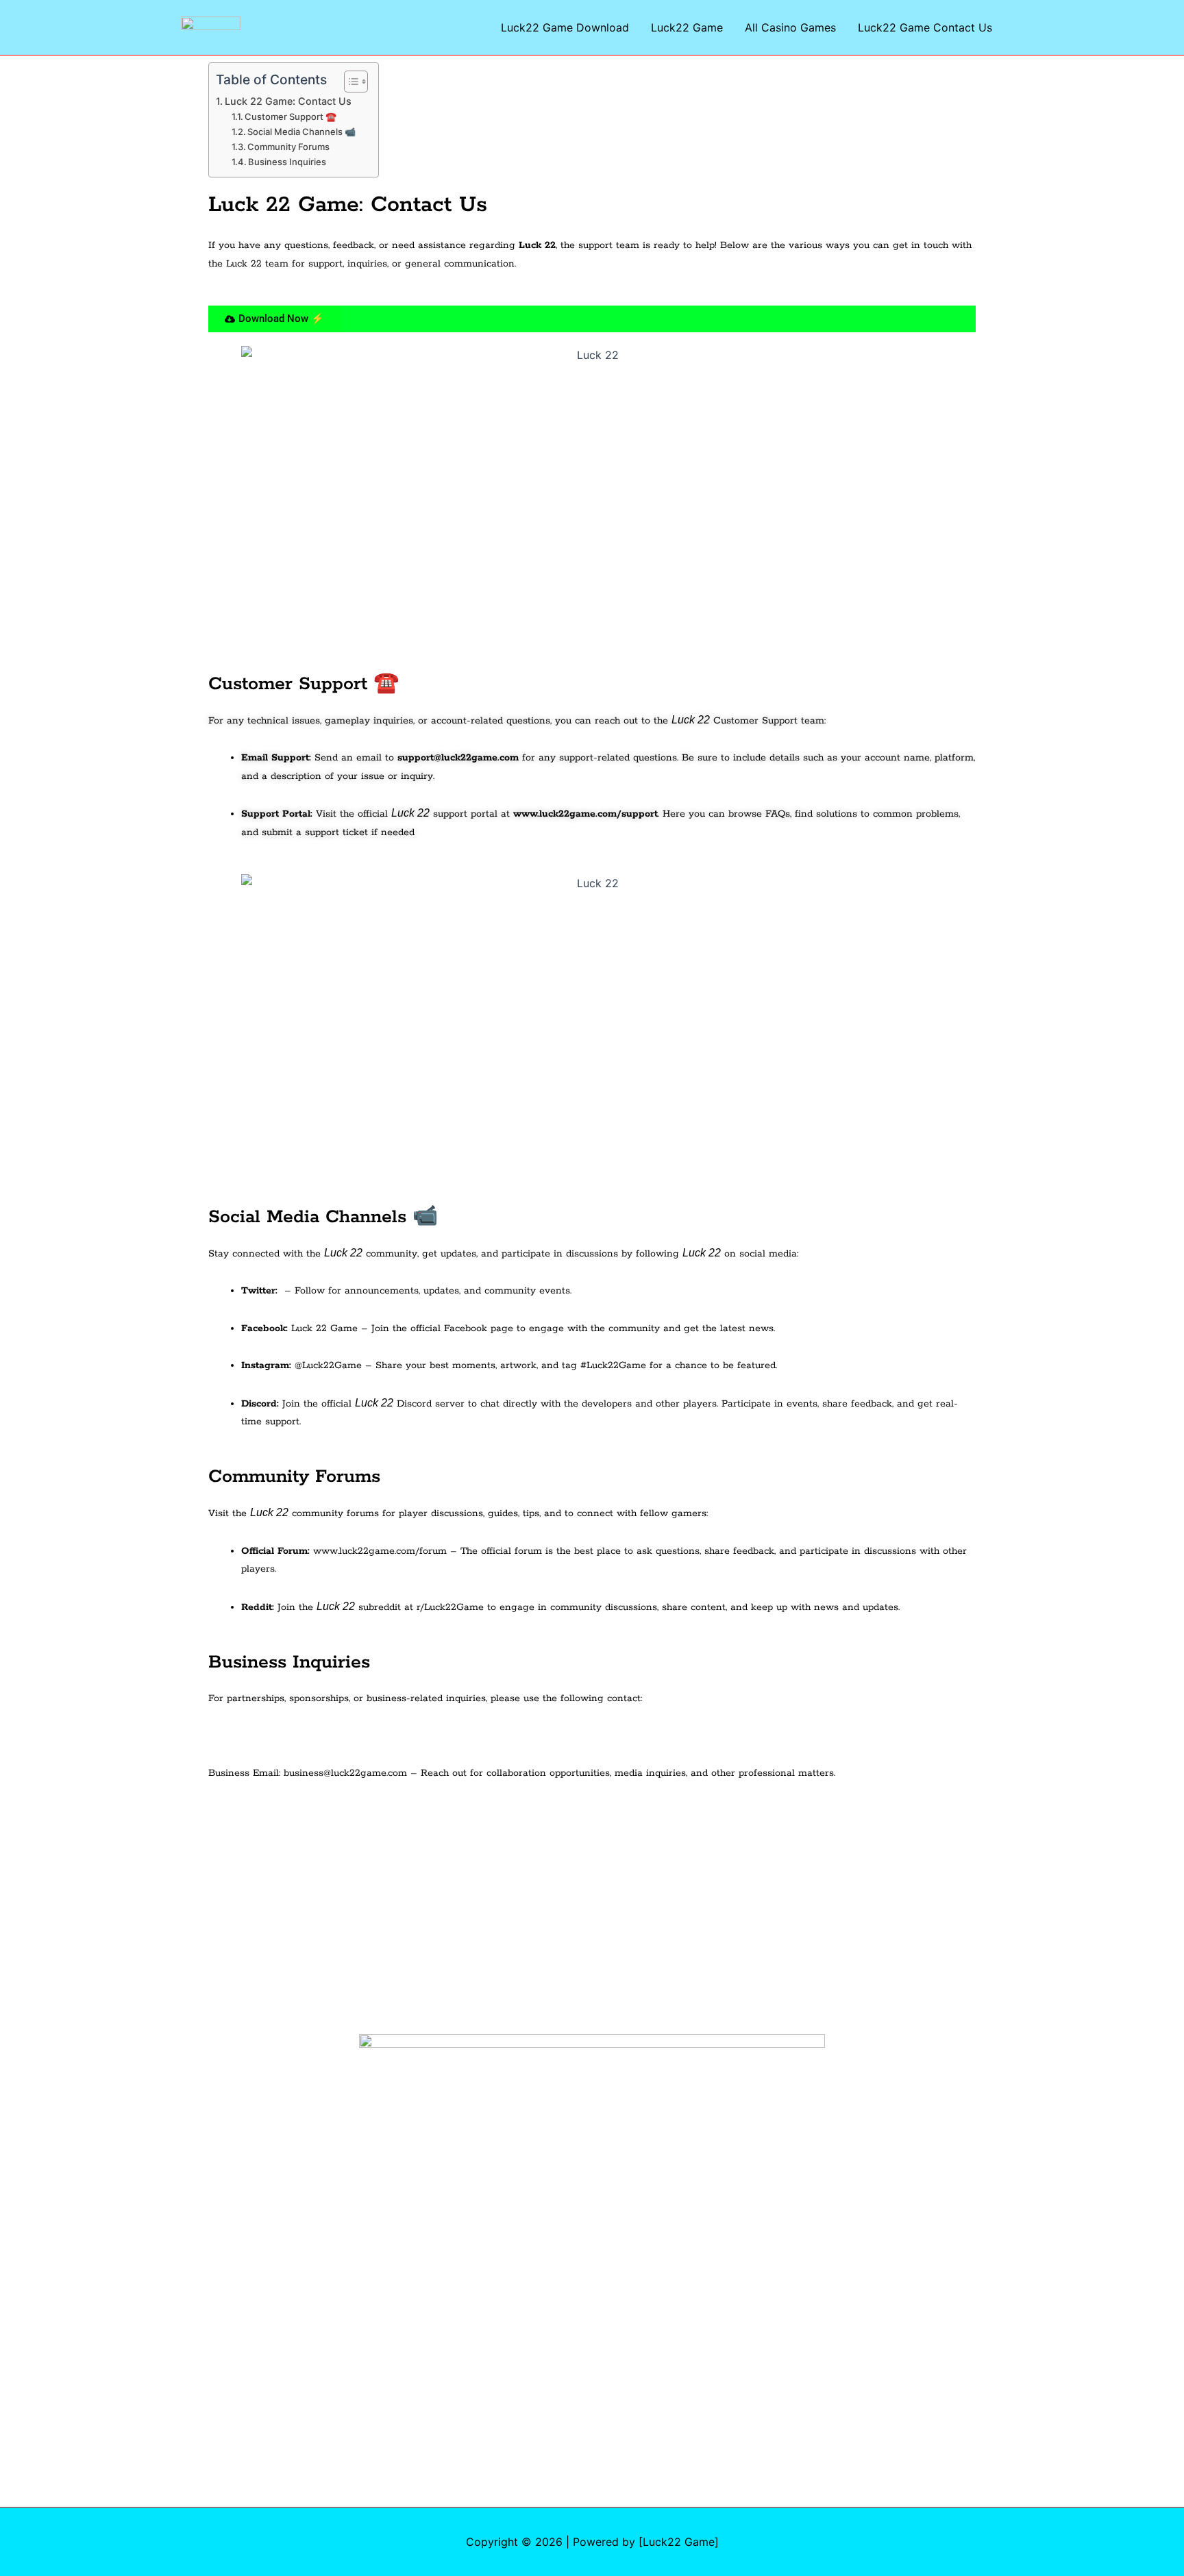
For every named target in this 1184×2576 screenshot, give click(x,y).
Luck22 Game (687, 27)
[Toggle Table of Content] (349, 82)
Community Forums (288, 147)
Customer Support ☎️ (291, 116)
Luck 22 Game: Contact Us (288, 101)
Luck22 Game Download (565, 27)
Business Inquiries (287, 162)
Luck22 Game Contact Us (925, 27)
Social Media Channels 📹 (301, 132)
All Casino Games (790, 27)
